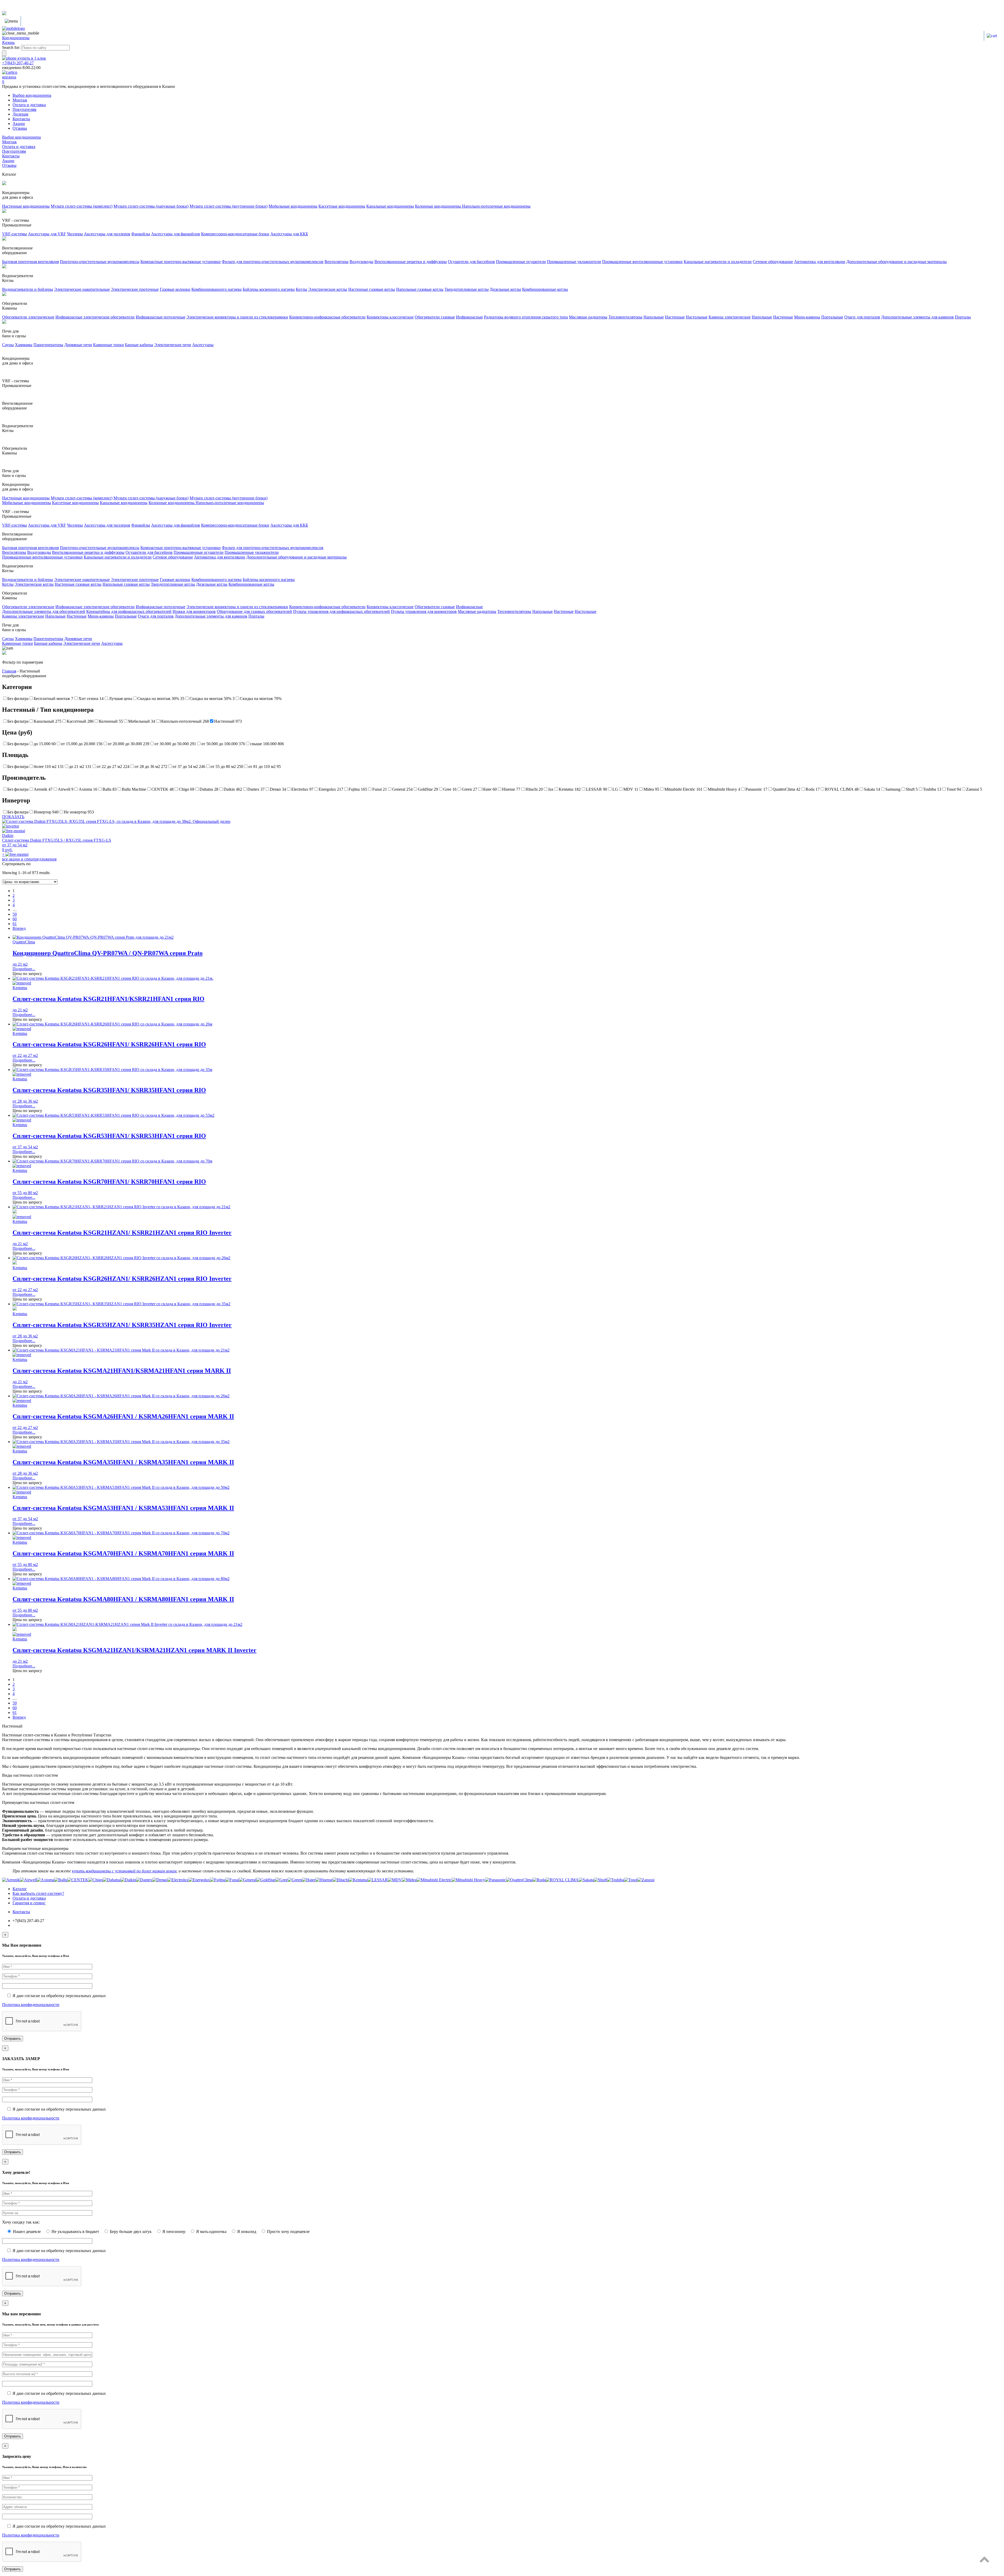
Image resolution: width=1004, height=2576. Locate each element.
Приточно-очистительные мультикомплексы (100, 262)
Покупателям (24, 109)
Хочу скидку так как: (21, 2222)
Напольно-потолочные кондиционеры (496, 206)
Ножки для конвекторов (194, 611)
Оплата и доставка (29, 105)
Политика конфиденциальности (31, 2005)
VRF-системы (15, 234)
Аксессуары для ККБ (289, 234)
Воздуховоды (361, 262)
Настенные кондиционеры (26, 206)
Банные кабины (139, 345)
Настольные (697, 317)
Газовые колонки (175, 289)
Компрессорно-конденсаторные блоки (235, 234)
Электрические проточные (135, 289)
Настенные (675, 317)
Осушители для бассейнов (471, 262)
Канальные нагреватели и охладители (718, 262)
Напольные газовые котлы (420, 289)
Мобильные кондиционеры (293, 206)
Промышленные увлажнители (574, 262)
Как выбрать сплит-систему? (38, 1893)
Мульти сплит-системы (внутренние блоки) (229, 206)
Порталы (963, 317)
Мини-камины (807, 317)
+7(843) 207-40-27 (18, 63)
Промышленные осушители (521, 262)
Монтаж (20, 100)
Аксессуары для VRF (47, 234)
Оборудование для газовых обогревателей (254, 611)
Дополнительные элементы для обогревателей (44, 611)
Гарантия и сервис (29, 1903)
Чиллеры (75, 234)
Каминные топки (109, 345)
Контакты (21, 119)
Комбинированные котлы (545, 289)
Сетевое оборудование (773, 262)
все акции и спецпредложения (29, 859)
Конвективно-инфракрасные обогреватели (327, 317)
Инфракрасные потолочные (161, 317)
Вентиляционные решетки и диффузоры (411, 262)
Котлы (301, 289)
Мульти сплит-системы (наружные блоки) (151, 206)
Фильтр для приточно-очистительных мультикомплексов (273, 262)
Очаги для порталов (862, 317)
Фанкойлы (141, 234)
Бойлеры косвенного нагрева (269, 289)
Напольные (654, 317)
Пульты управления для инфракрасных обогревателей (341, 611)
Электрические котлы (328, 289)
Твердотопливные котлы (467, 289)
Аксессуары (203, 345)
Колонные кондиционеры (438, 206)
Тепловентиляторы (625, 317)
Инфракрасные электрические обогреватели (95, 317)
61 (15, 924)
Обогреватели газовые (435, 317)
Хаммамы (24, 345)
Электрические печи (173, 345)
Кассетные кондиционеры (342, 206)
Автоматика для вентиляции (820, 262)
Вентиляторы (336, 262)
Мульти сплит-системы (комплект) (82, 206)
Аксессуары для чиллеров (107, 234)
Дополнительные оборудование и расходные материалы (897, 262)
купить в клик (31, 58)
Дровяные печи (78, 345)
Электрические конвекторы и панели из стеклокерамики (237, 317)
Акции (19, 124)
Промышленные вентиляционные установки (642, 262)
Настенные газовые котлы (372, 289)
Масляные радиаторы (588, 317)
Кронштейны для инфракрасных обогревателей (129, 611)
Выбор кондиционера (32, 95)
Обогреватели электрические (28, 317)
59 (15, 914)
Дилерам (20, 114)
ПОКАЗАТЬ (13, 817)
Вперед (19, 928)
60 (15, 919)
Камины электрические (730, 317)
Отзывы (20, 128)
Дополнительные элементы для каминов (917, 317)
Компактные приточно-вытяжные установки (181, 262)
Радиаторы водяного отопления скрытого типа (526, 317)
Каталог (20, 1889)
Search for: (11, 47)
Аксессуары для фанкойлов (176, 234)
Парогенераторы (48, 345)
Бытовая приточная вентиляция (30, 262)
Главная (9, 671)
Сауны (8, 345)
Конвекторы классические (390, 317)
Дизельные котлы (505, 289)
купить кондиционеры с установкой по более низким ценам (124, 1871)
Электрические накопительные (82, 289)
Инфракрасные (469, 317)
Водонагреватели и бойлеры (28, 289)
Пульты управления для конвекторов (424, 611)
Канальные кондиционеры (390, 206)
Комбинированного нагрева (216, 289)
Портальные (832, 317)
